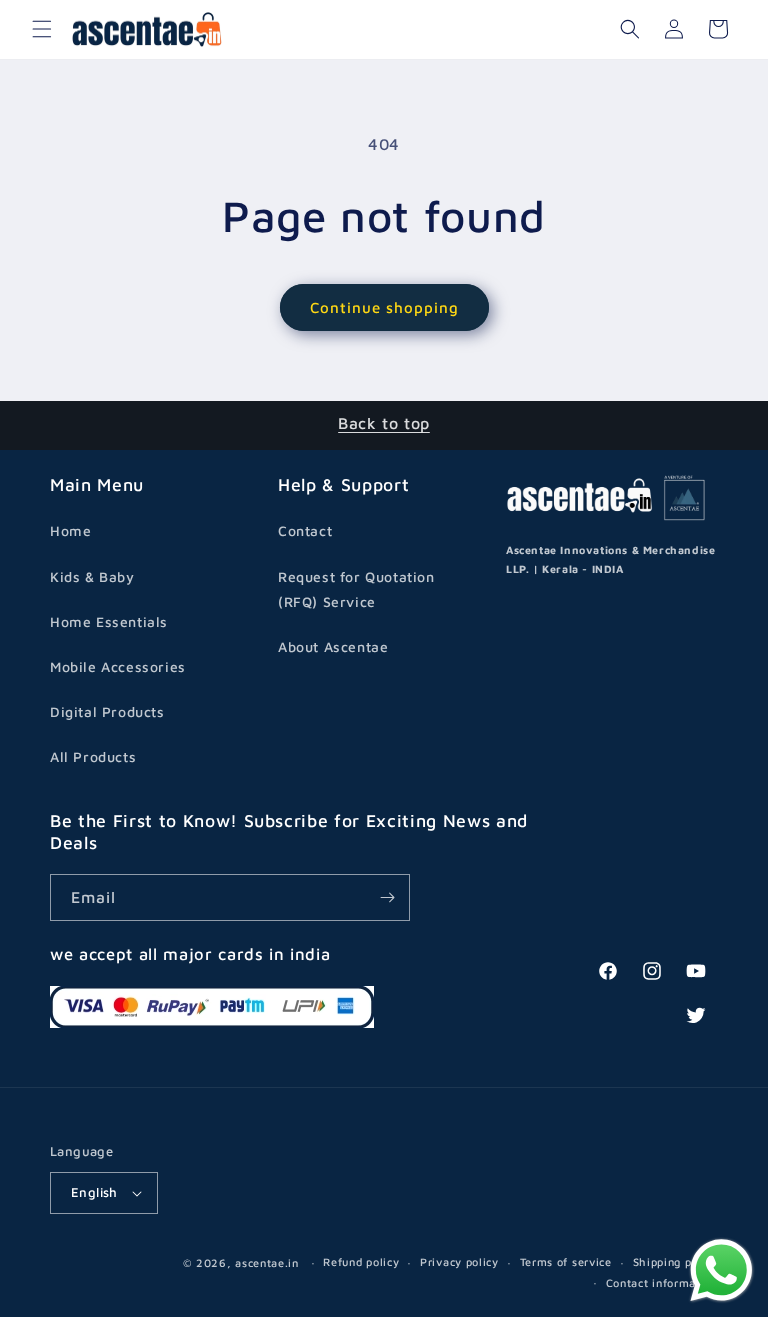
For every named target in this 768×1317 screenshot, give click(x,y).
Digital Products (107, 711)
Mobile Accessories (118, 666)
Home (70, 530)
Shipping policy (676, 1261)
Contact (305, 530)
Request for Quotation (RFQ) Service (356, 589)
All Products (93, 756)
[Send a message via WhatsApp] (721, 1270)
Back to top (384, 423)
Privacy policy (459, 1261)
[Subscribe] (387, 897)
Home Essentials (109, 621)
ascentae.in (267, 1262)
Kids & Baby (92, 576)
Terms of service (566, 1261)
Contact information (662, 1282)
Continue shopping (384, 307)
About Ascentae (333, 646)
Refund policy (361, 1261)
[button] (42, 29)
